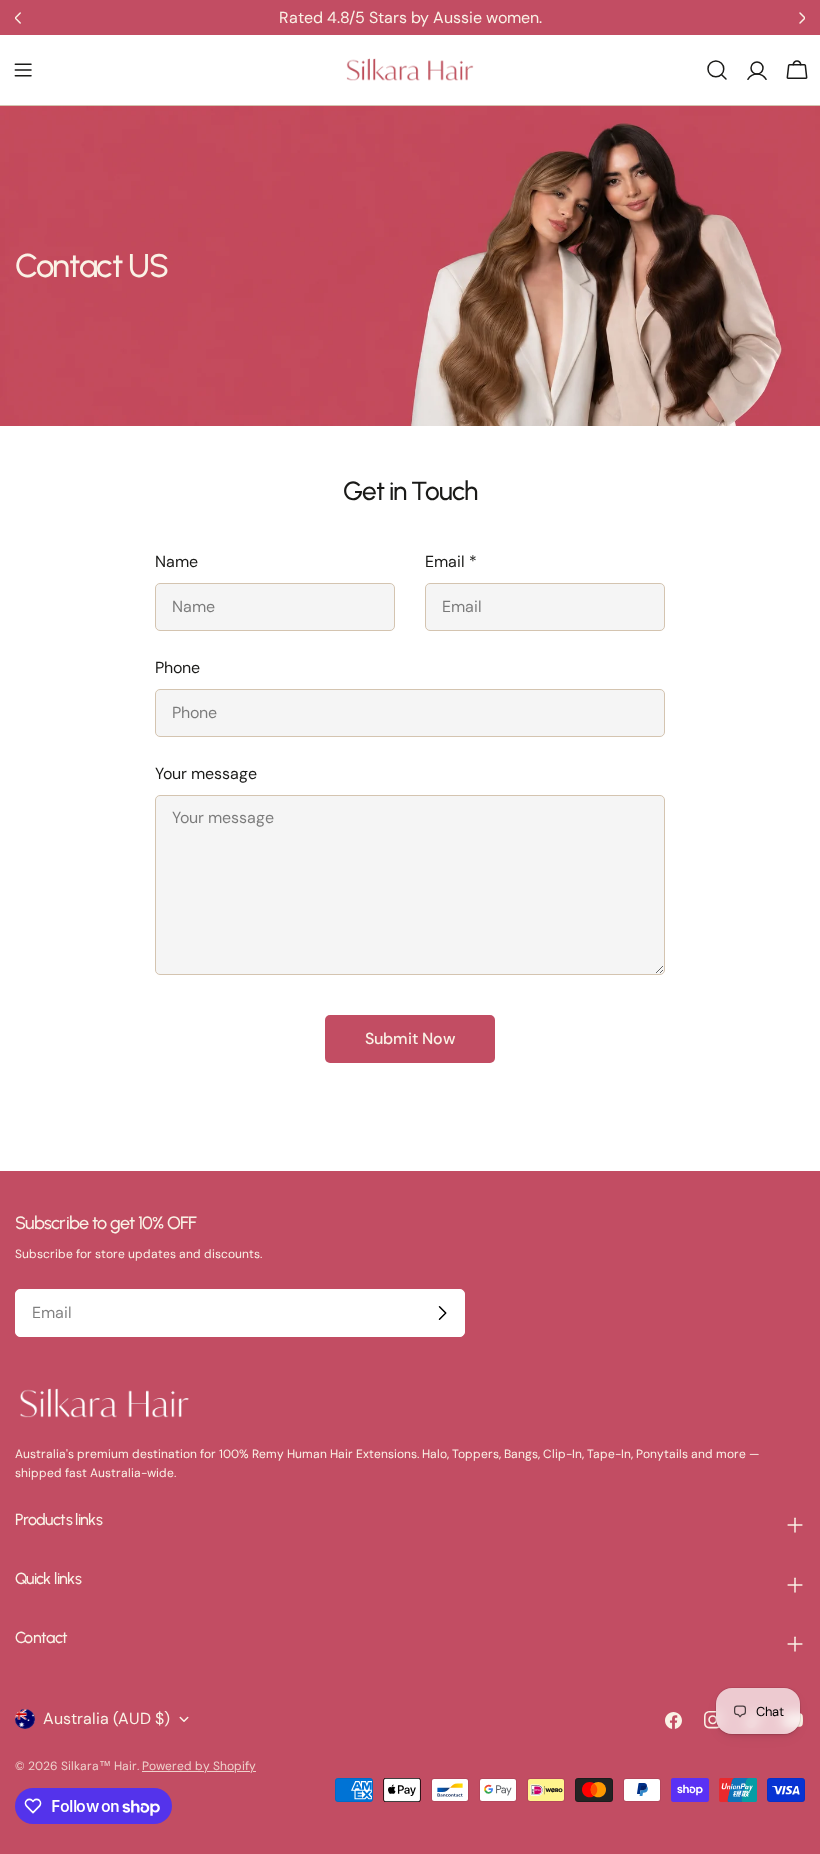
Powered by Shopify (199, 1766)
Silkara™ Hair (99, 1766)
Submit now (410, 1038)
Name (176, 561)
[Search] (717, 70)
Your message (206, 773)
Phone (177, 667)
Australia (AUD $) (106, 1718)
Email (451, 561)
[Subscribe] (442, 1313)
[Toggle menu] (23, 70)
